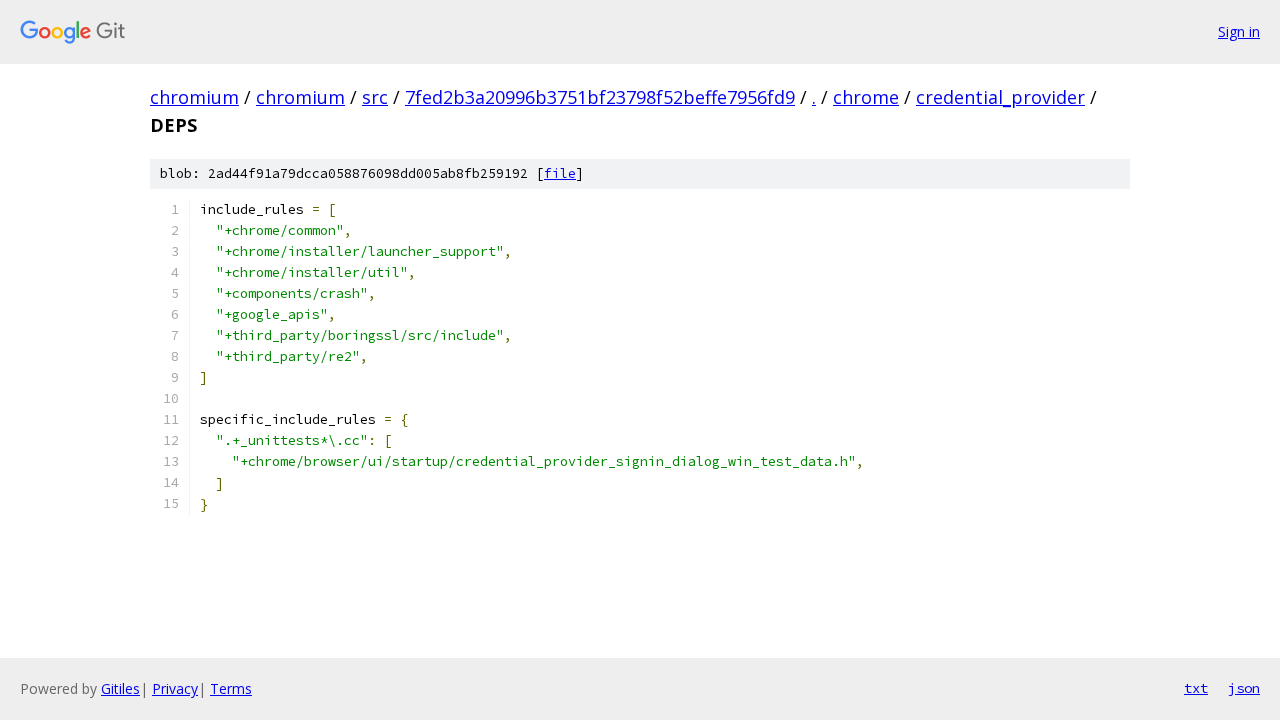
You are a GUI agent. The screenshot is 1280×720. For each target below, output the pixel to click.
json (1244, 688)
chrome (866, 97)
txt (1196, 688)
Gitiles (120, 688)
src (375, 97)
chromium (194, 97)
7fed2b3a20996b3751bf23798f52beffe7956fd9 (600, 97)
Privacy (175, 688)
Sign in (1239, 31)
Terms (231, 688)
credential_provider (1000, 97)
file (560, 173)
